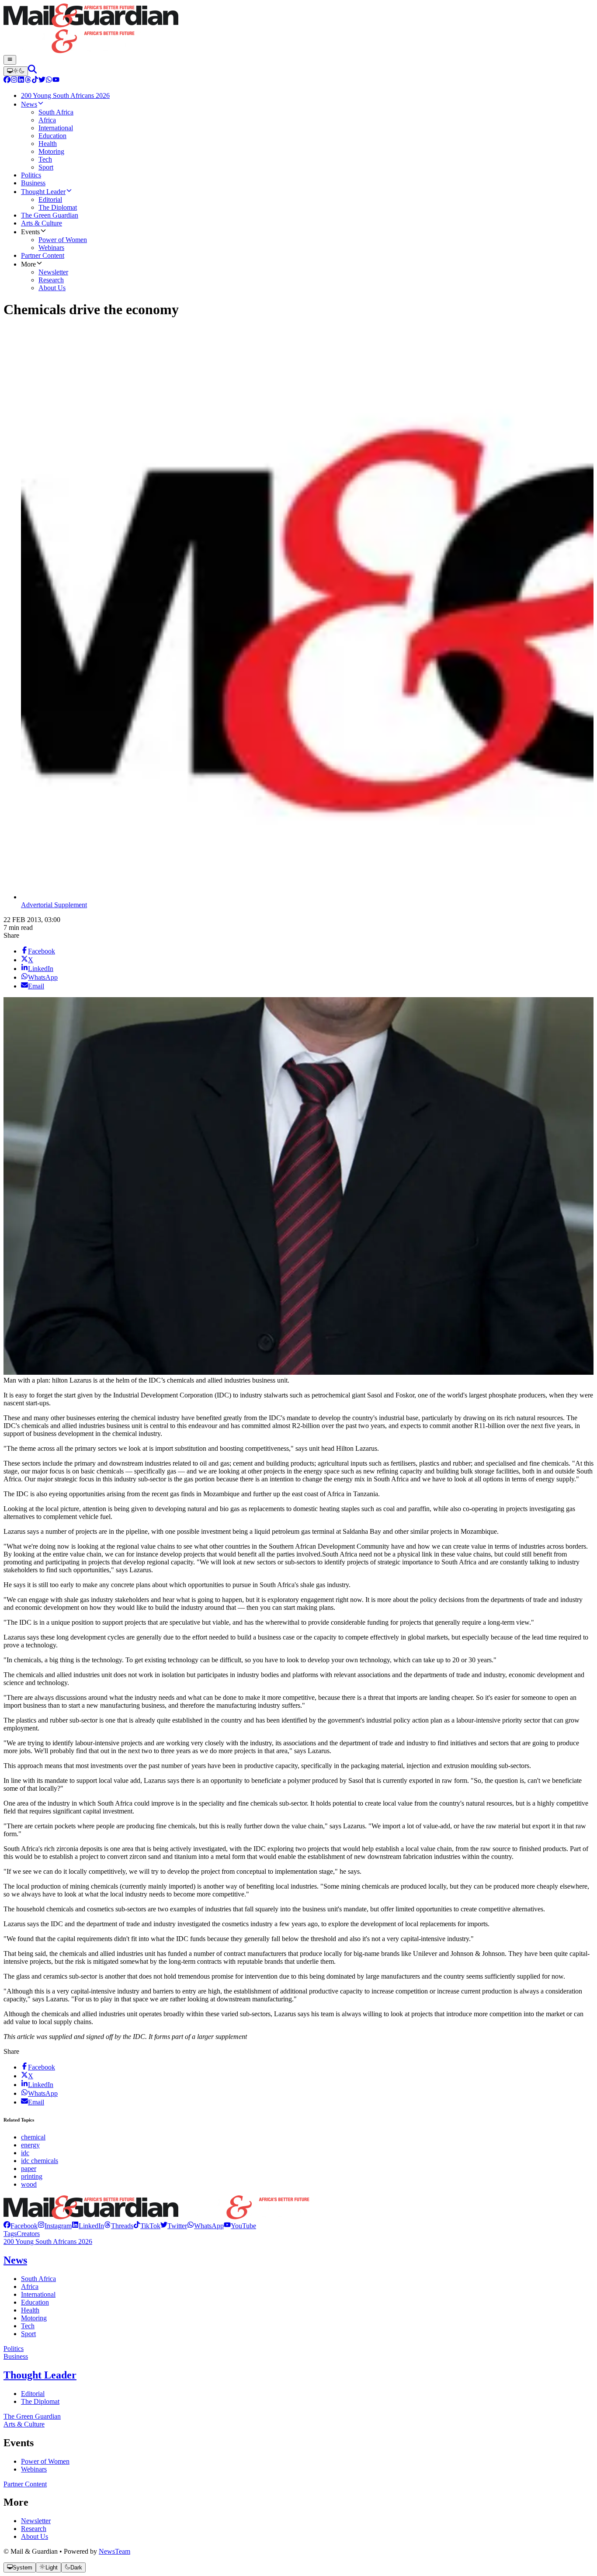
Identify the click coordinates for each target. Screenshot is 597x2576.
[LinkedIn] (21, 81)
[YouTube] (56, 81)
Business (16, 2356)
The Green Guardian (32, 2416)
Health (30, 2310)
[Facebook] (7, 81)
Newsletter (36, 2521)
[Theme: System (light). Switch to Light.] (16, 71)
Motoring (34, 2318)
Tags (10, 2234)
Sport (28, 2334)
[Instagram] (14, 81)
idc (25, 2153)
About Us (35, 2536)
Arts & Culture (24, 2424)
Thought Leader (40, 2375)
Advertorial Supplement (54, 905)
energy (30, 2145)
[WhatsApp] (49, 81)
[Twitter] (42, 81)
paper (29, 2169)
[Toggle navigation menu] (10, 60)
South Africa (38, 2279)
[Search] (32, 71)
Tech (28, 2326)
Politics (14, 2349)
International (38, 2294)
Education (35, 2302)
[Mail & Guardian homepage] (298, 29)
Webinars (34, 2469)
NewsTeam (115, 2551)
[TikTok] (35, 81)
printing (32, 2176)
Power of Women (45, 2461)
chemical (33, 2137)
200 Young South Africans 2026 (48, 2241)
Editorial (33, 2394)
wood (29, 2184)
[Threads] (28, 81)
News (15, 2260)
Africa (30, 2287)
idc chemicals (40, 2161)
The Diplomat (40, 2401)
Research (34, 2529)
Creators (28, 2234)
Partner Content (25, 2484)
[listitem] (21, 2226)
